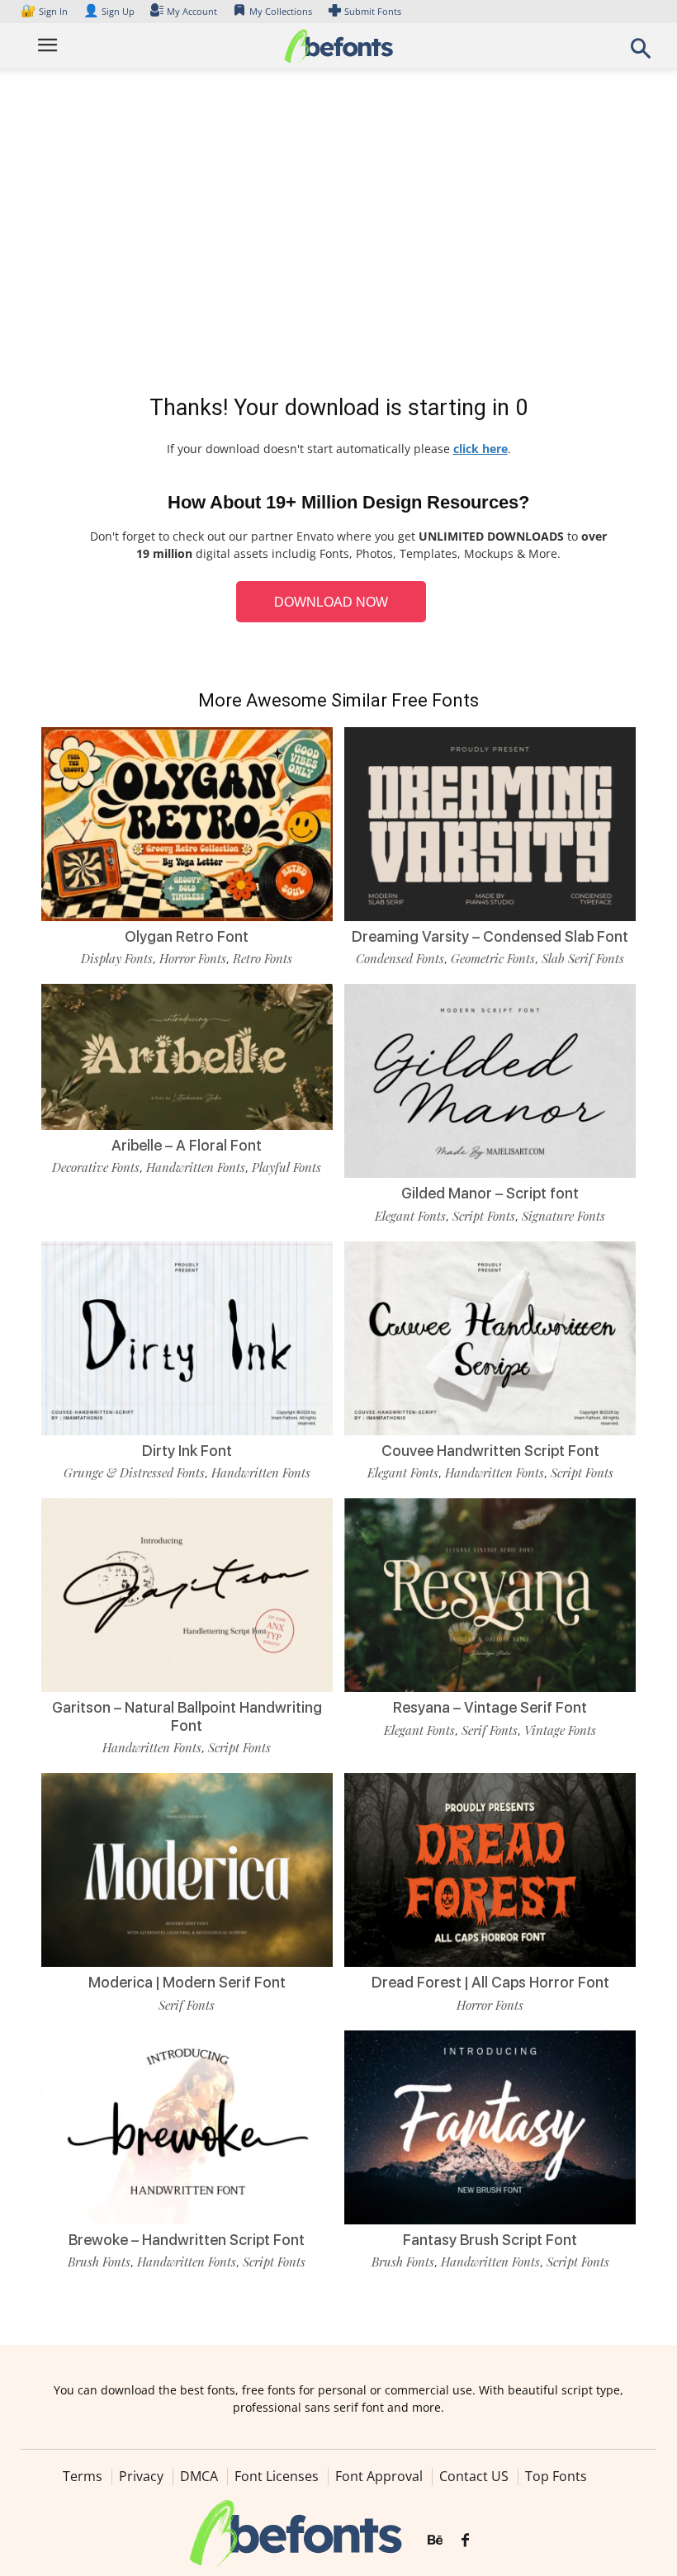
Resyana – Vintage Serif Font (490, 1707)
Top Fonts (556, 2476)
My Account (192, 11)
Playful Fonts (286, 1167)
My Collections (281, 11)
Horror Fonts (193, 958)
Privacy (141, 2476)
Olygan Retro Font (187, 936)
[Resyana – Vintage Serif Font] (490, 1594)
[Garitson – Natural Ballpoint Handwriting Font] (187, 1594)
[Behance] (435, 2541)
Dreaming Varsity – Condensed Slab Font (490, 936)
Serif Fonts (490, 1730)
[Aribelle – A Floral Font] (187, 1055)
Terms (83, 2476)
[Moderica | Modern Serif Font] (187, 1869)
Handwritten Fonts (196, 1167)
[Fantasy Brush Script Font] (490, 2126)
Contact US (474, 2476)
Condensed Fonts (400, 958)
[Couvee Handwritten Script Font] (490, 1337)
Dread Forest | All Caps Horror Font (490, 1982)
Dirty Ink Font (187, 1451)
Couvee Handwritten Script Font (490, 1451)
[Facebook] (465, 2541)
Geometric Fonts (493, 958)
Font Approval (379, 2476)
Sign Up (109, 11)
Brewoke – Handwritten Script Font (187, 2240)
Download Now (331, 602)
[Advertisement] (338, 234)
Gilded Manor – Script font (490, 1193)
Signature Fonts (563, 1216)
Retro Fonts (263, 958)
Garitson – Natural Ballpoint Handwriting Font (187, 1716)
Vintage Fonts (560, 1730)
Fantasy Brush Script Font (490, 2240)
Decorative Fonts (96, 1167)
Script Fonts (484, 1216)
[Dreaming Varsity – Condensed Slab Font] (490, 822)
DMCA (199, 2476)
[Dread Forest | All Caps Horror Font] (490, 1869)
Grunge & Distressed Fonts (134, 1472)
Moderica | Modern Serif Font (187, 1982)
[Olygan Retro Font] (187, 822)
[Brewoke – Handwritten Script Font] (187, 2126)
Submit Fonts (373, 11)
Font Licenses (277, 2476)
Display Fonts (117, 958)
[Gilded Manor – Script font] (490, 1080)
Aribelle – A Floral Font (187, 1145)
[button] (641, 53)
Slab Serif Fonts (583, 958)
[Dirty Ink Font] (187, 1337)
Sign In (45, 11)
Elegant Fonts (410, 1216)
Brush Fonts (99, 2262)
